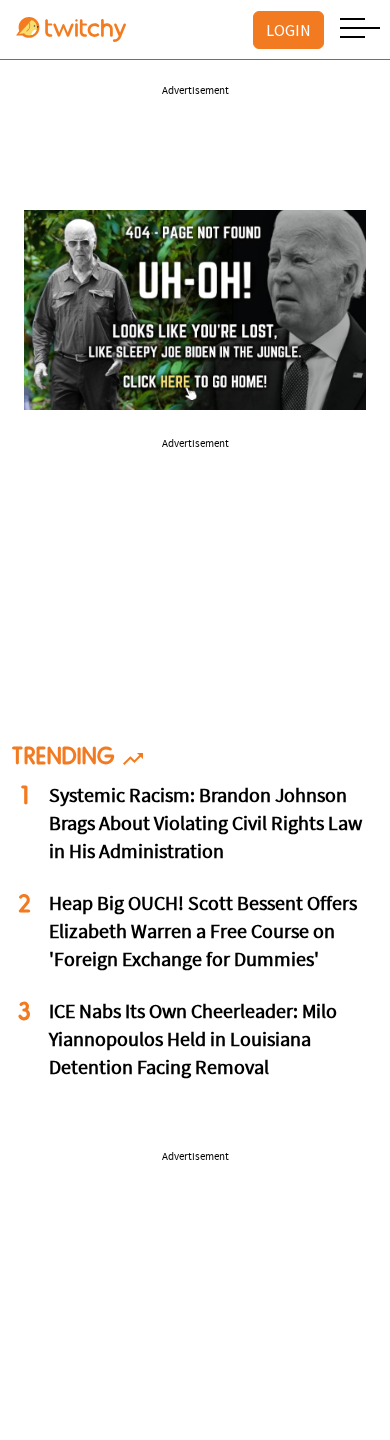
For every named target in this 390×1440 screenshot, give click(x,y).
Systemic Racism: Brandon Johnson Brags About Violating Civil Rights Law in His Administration (205, 825)
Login (288, 30)
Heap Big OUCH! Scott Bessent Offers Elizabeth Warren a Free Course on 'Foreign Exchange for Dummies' (203, 933)
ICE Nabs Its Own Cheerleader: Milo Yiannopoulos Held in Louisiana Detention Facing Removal (193, 1041)
